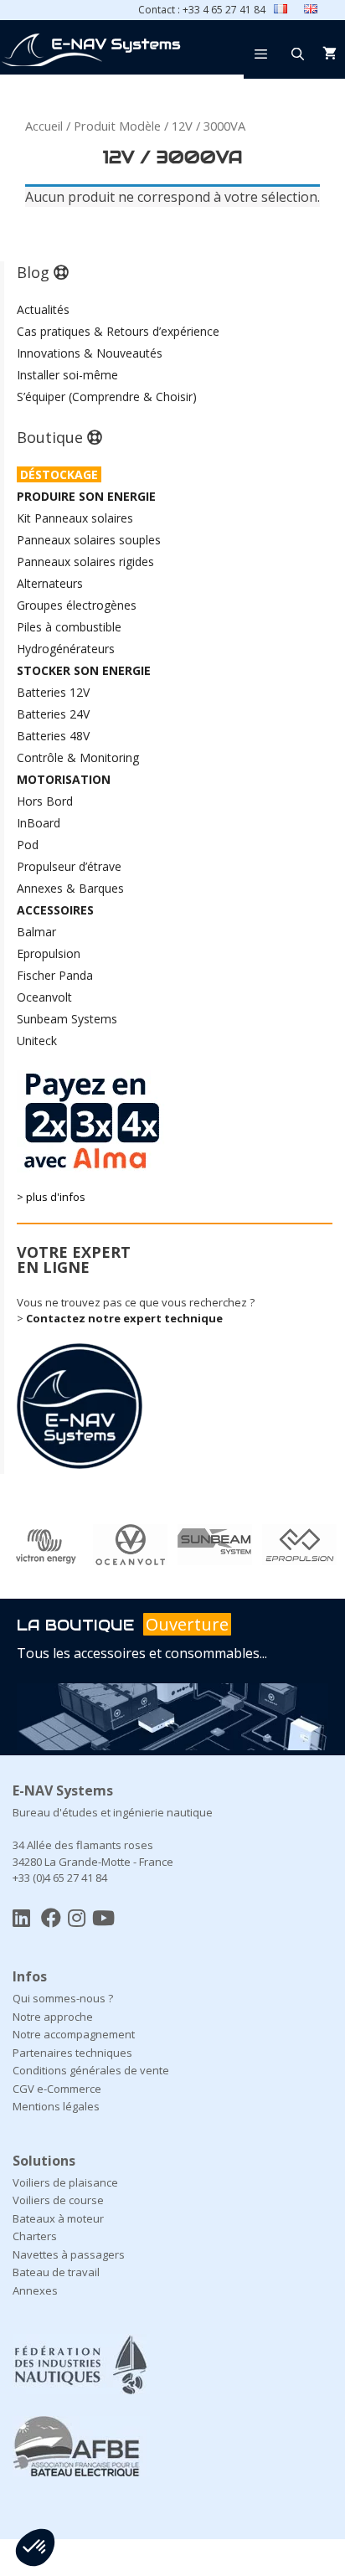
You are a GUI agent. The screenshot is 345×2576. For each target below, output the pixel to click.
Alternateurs (50, 583)
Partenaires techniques (72, 2053)
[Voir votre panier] (330, 54)
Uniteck (37, 1041)
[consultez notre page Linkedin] (21, 1917)
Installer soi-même (67, 375)
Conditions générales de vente (91, 2070)
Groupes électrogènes (77, 605)
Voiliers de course (58, 2200)
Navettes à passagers (69, 2254)
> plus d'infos (51, 1197)
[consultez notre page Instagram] (77, 1917)
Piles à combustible (69, 627)
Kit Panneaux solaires (75, 518)
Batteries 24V (53, 714)
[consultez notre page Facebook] (51, 1917)
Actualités (43, 309)
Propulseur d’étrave (69, 866)
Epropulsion (49, 953)
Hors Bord (45, 801)
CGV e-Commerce (57, 2089)
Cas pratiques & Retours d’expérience (118, 331)
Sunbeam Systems (67, 1019)
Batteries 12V (53, 692)
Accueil (44, 126)
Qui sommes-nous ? (63, 1998)
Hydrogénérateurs (66, 649)
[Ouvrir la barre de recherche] (298, 54)
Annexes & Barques (70, 888)
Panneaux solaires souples (89, 540)
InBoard (39, 823)
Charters (35, 2236)
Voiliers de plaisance (65, 2182)
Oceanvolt (44, 997)
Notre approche (53, 2017)
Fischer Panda (55, 975)
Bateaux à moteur (58, 2218)
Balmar (36, 932)
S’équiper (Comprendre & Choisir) (107, 397)
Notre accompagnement (74, 2034)
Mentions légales (56, 2106)
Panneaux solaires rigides (85, 562)
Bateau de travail (56, 2272)
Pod (28, 845)
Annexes (35, 2290)
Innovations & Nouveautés (90, 353)
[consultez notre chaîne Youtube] (103, 1917)
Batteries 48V (53, 736)
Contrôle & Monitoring (78, 757)
